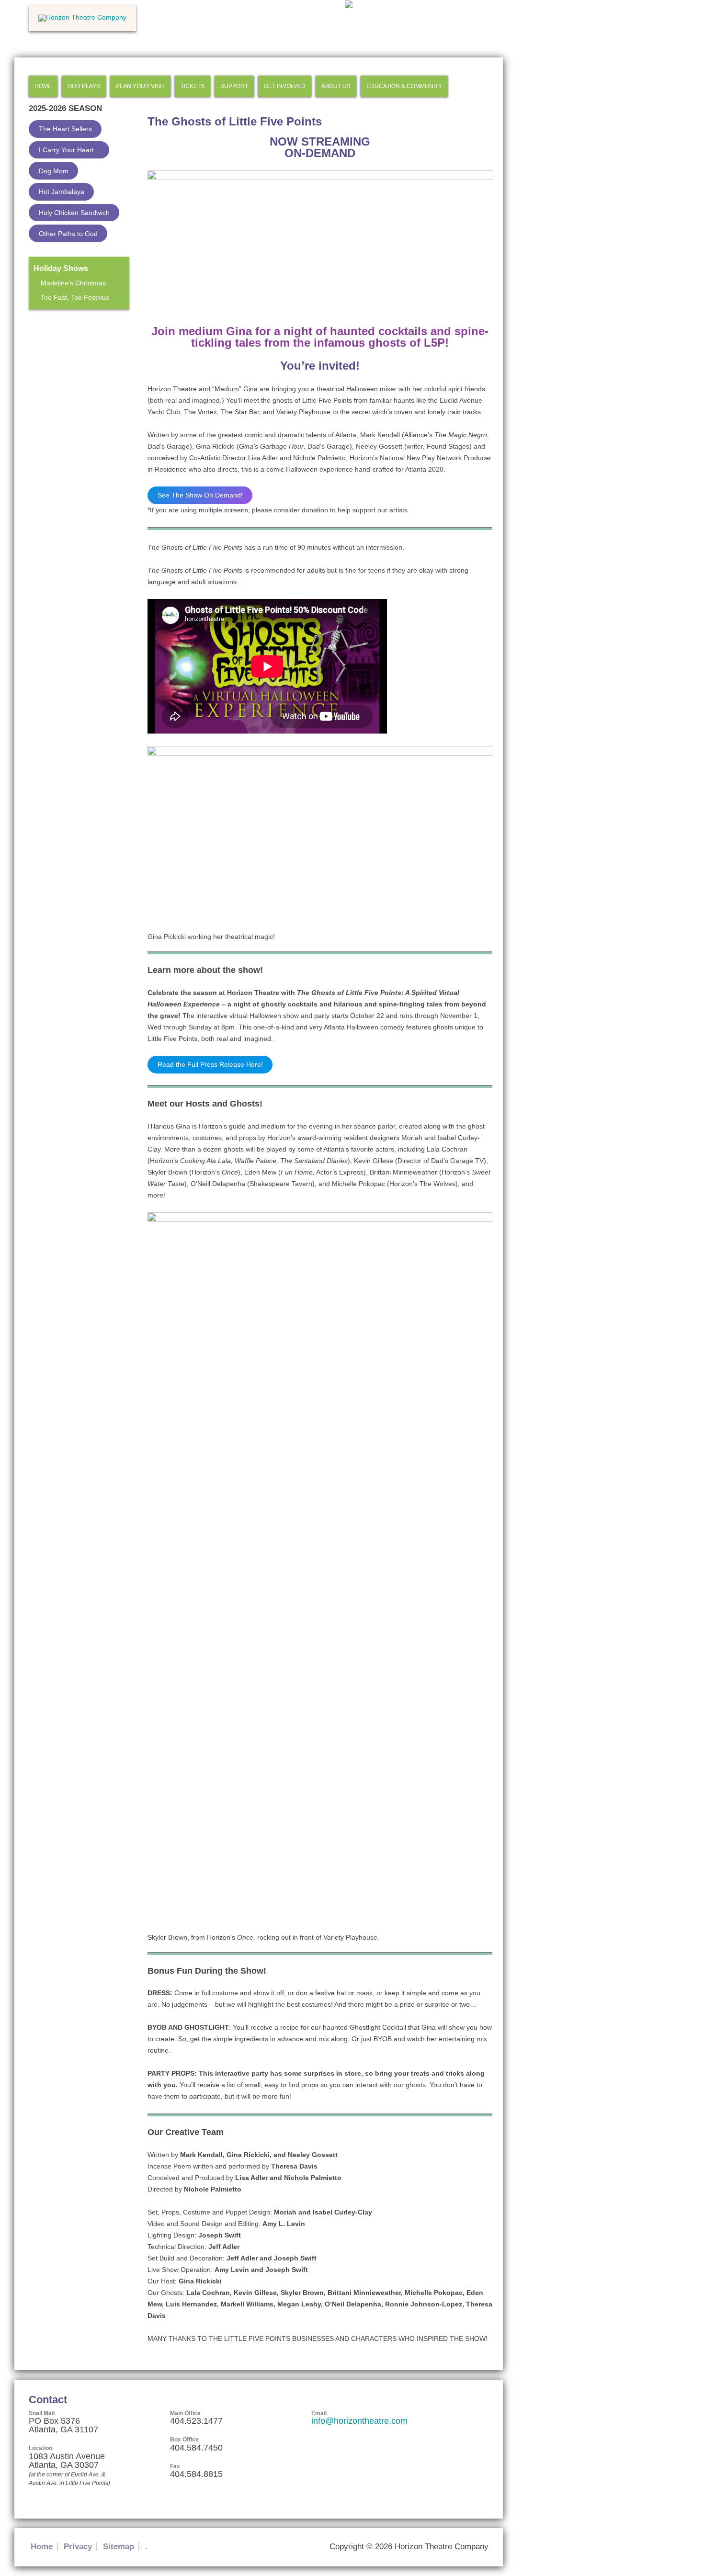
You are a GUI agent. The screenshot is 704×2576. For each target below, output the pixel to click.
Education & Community (404, 86)
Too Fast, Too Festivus (75, 297)
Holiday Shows (61, 268)
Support (234, 86)
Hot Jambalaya (62, 192)
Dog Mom (54, 171)
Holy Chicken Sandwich (74, 213)
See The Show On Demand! (200, 495)
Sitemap (119, 2547)
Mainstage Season (59, 326)
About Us (336, 86)
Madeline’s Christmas (73, 283)
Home (43, 86)
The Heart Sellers (65, 129)
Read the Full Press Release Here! (210, 1064)
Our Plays (84, 86)
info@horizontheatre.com (359, 2421)
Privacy (78, 2547)
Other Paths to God (68, 234)
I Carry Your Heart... (69, 150)
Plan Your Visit (140, 86)
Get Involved (285, 86)
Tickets (193, 86)
